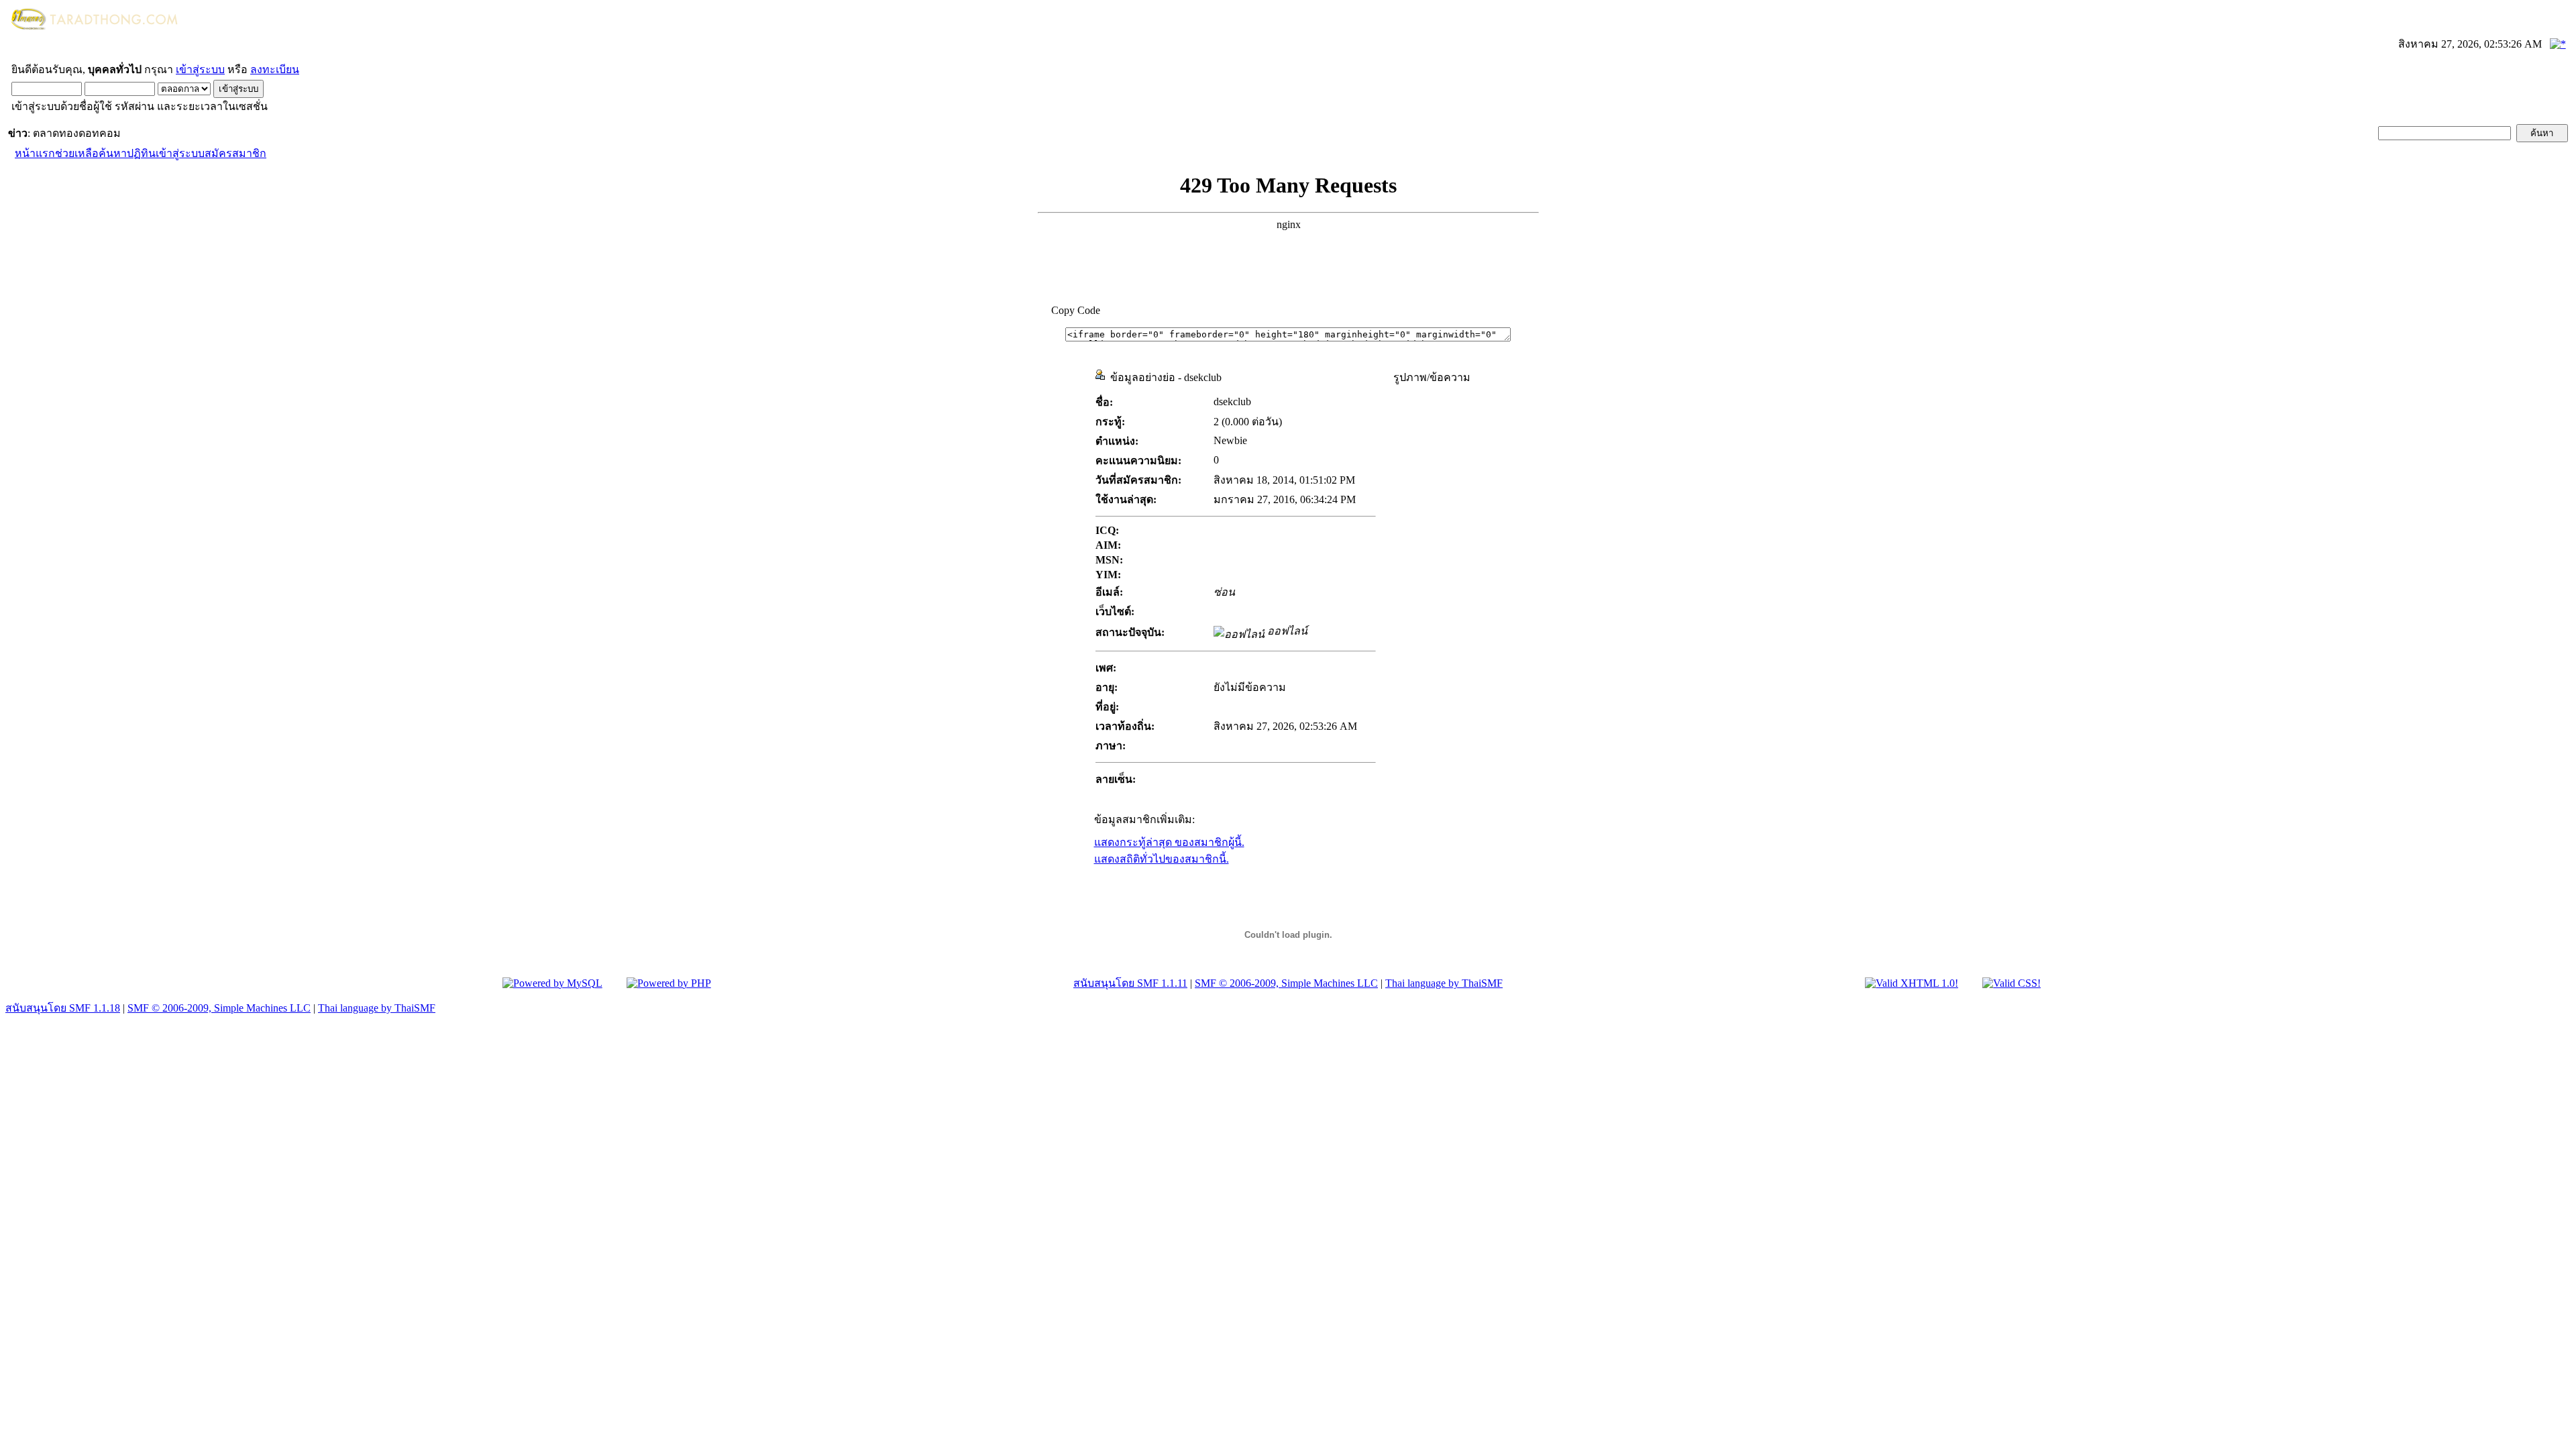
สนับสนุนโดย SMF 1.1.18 (63, 1008)
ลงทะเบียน (275, 69)
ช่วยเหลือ (77, 153)
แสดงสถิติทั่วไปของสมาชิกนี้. (1162, 859)
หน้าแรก (35, 153)
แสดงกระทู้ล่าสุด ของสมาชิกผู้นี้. (1169, 842)
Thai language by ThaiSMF (1444, 983)
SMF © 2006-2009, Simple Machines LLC (1286, 983)
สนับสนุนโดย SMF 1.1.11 (1130, 983)
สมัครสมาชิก (235, 153)
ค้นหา (113, 153)
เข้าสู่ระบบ (200, 69)
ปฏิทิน (141, 153)
